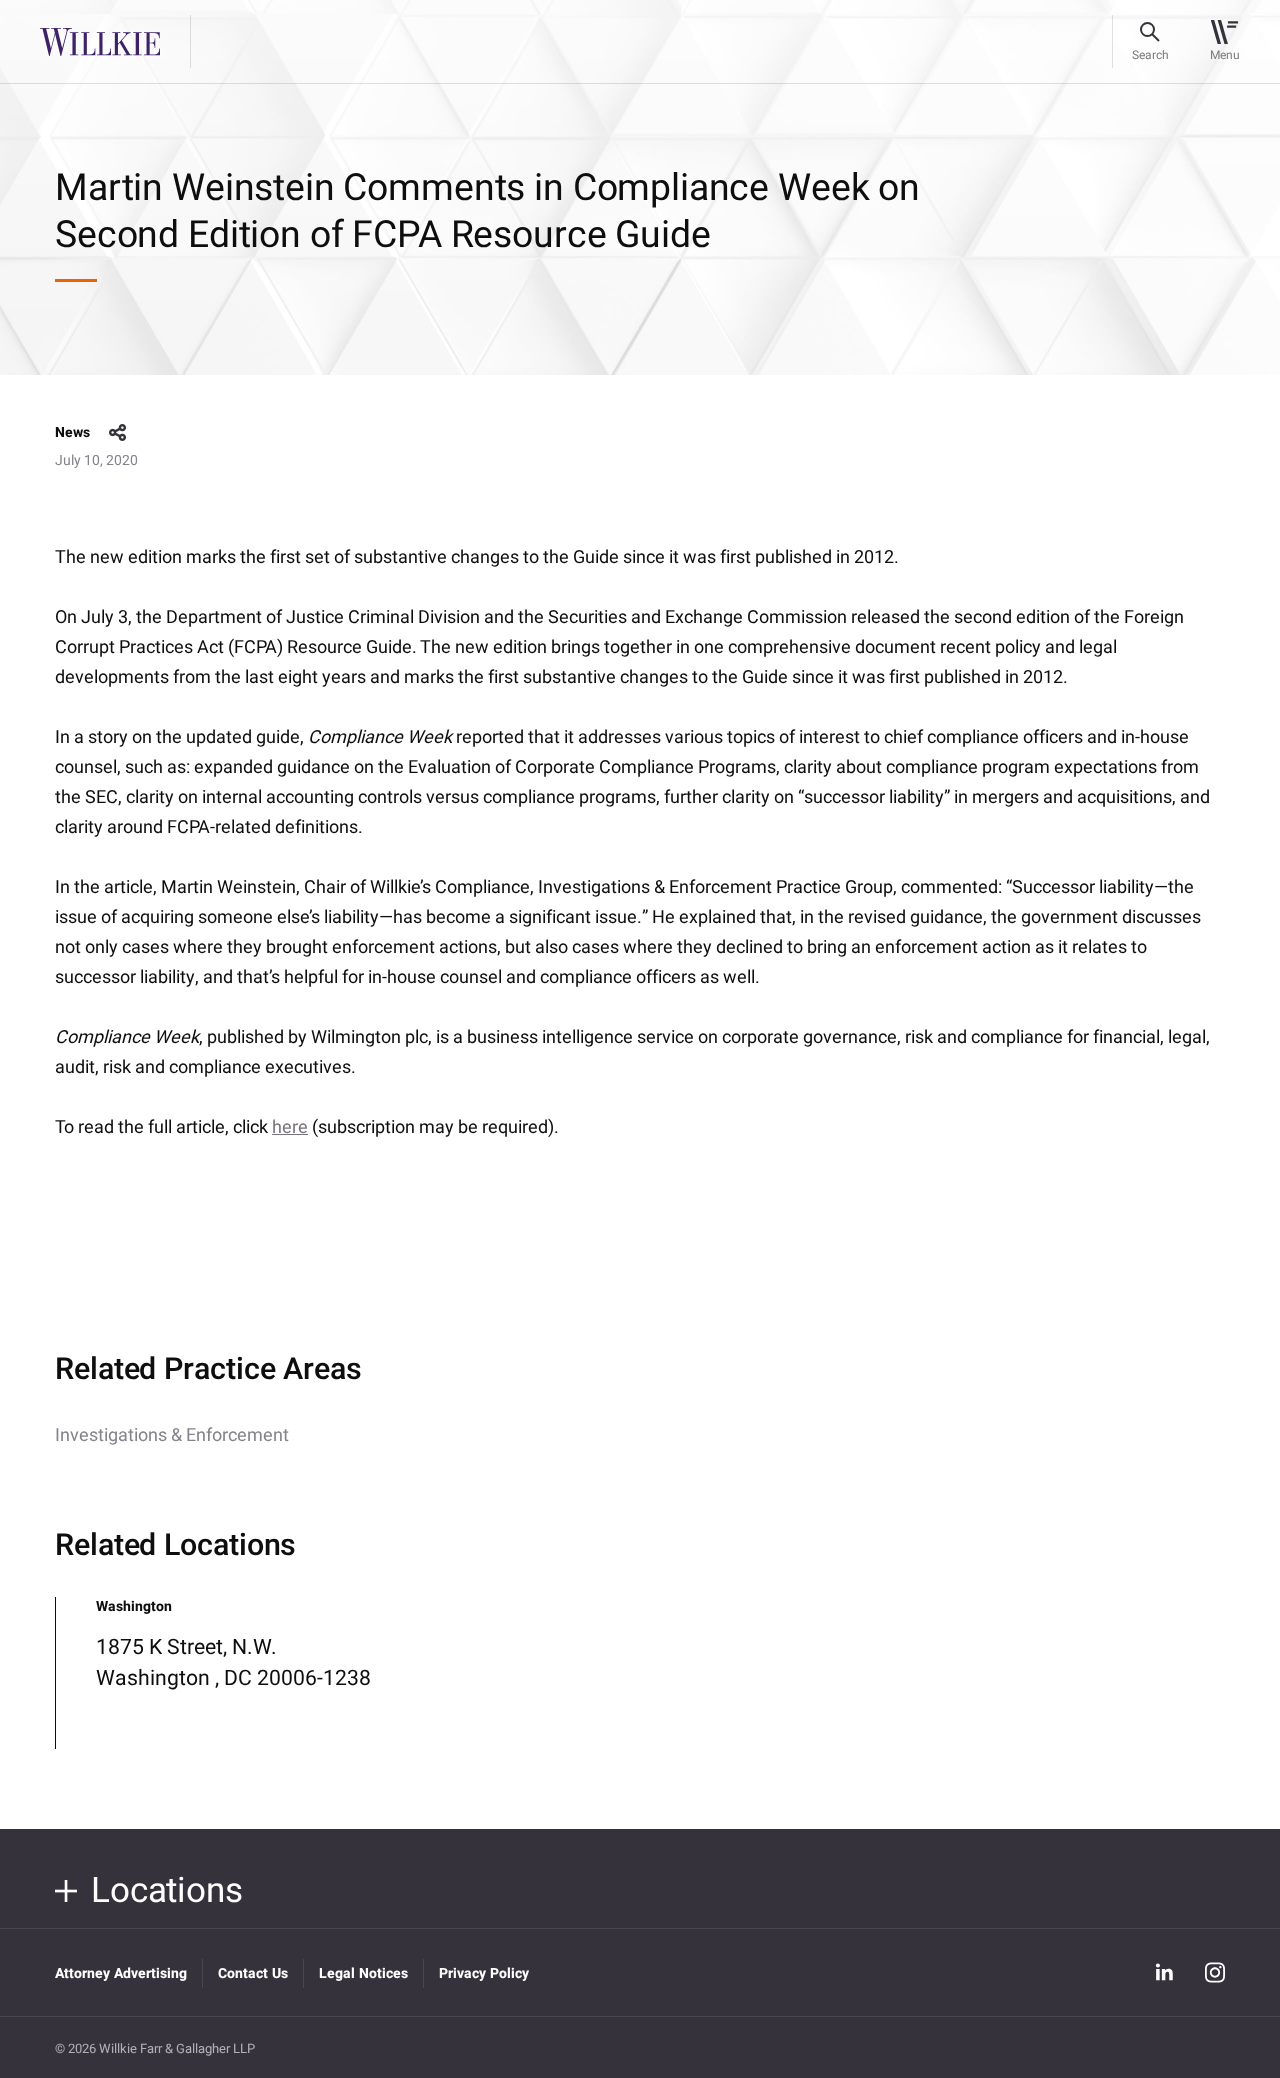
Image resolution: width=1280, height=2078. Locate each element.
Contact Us (253, 1973)
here (290, 1127)
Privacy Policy (484, 1973)
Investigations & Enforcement (172, 1435)
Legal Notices (363, 1973)
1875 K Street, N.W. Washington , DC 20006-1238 (233, 1663)
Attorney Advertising (121, 1973)
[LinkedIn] (1164, 1973)
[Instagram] (1215, 1972)
